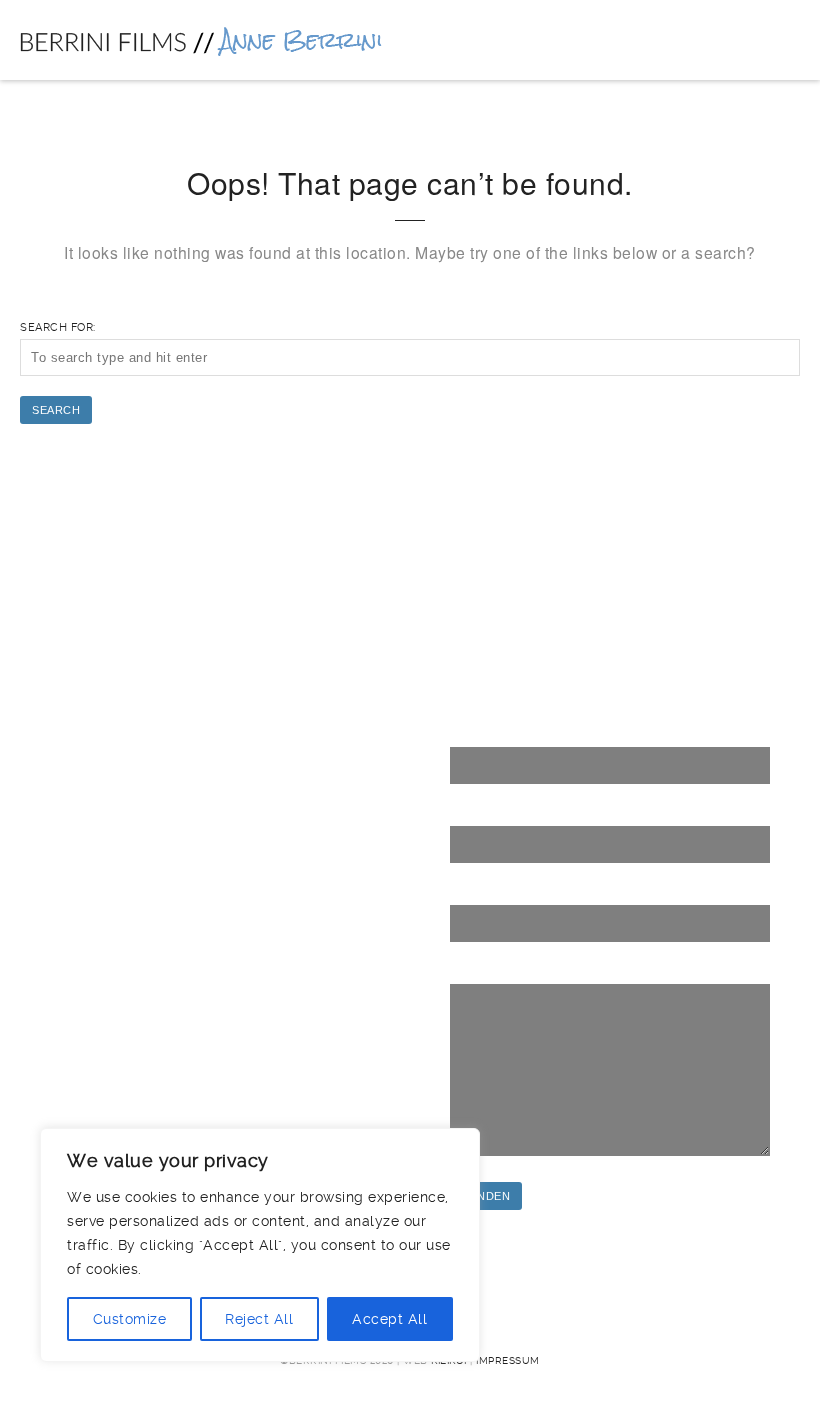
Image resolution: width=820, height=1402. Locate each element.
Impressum (508, 1360)
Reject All (259, 1319)
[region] (260, 1245)
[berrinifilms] (201, 40)
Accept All (389, 1319)
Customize (130, 1319)
